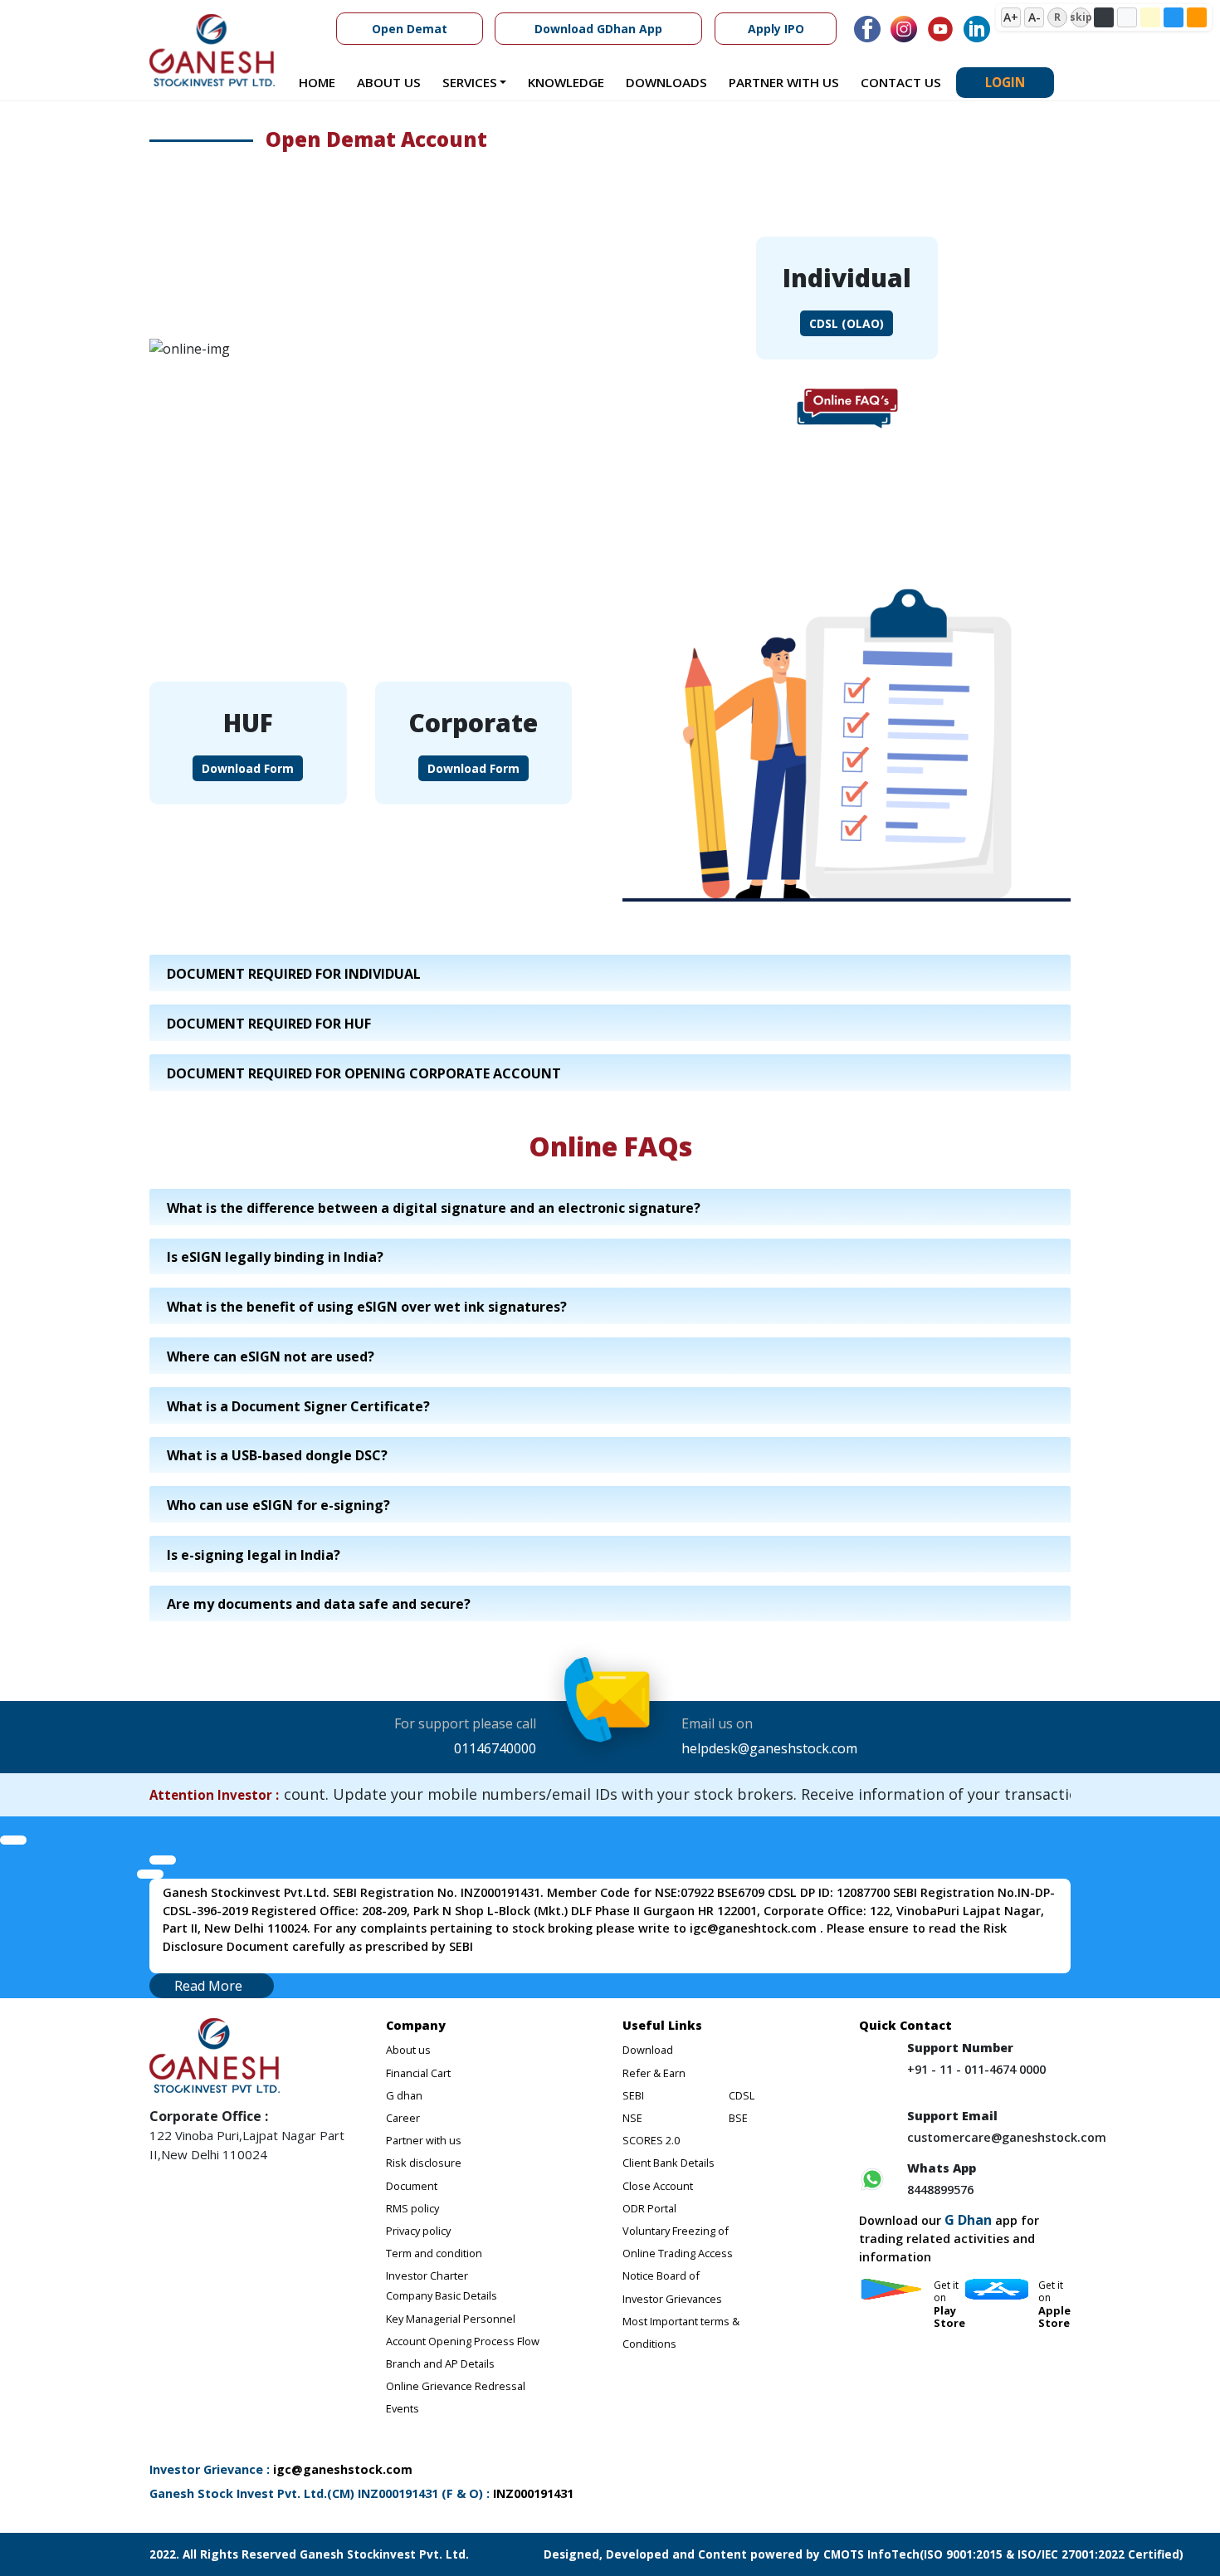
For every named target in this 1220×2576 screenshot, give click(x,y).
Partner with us (424, 2140)
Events (403, 2408)
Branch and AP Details (440, 2363)
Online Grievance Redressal (456, 2386)
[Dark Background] (1104, 17)
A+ (1011, 17)
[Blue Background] (1174, 17)
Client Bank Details (669, 2163)
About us (408, 2050)
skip (1081, 17)
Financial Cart (418, 2073)
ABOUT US (389, 82)
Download (648, 2050)
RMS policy (412, 2208)
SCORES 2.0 (651, 2140)
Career (403, 2118)
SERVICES (470, 82)
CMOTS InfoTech (870, 2554)
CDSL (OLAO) (847, 323)
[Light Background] (1127, 17)
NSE (632, 2118)
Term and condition (434, 2253)
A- (1035, 17)
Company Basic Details (442, 2295)
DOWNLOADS (666, 82)
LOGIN (1005, 82)
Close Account (658, 2186)
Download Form (248, 768)
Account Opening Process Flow (463, 2341)
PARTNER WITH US (784, 82)
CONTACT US (901, 82)
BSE (738, 2118)
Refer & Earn (654, 2073)
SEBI (633, 2095)
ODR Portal (649, 2208)
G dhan (404, 2095)
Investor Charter (427, 2275)
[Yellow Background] (1150, 17)
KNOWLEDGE (566, 82)
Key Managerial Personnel (451, 2319)
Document (412, 2186)
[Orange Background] (1197, 17)
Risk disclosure (424, 2163)
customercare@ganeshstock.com (1007, 2137)
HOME (317, 82)
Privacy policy (418, 2231)
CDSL (742, 2095)
